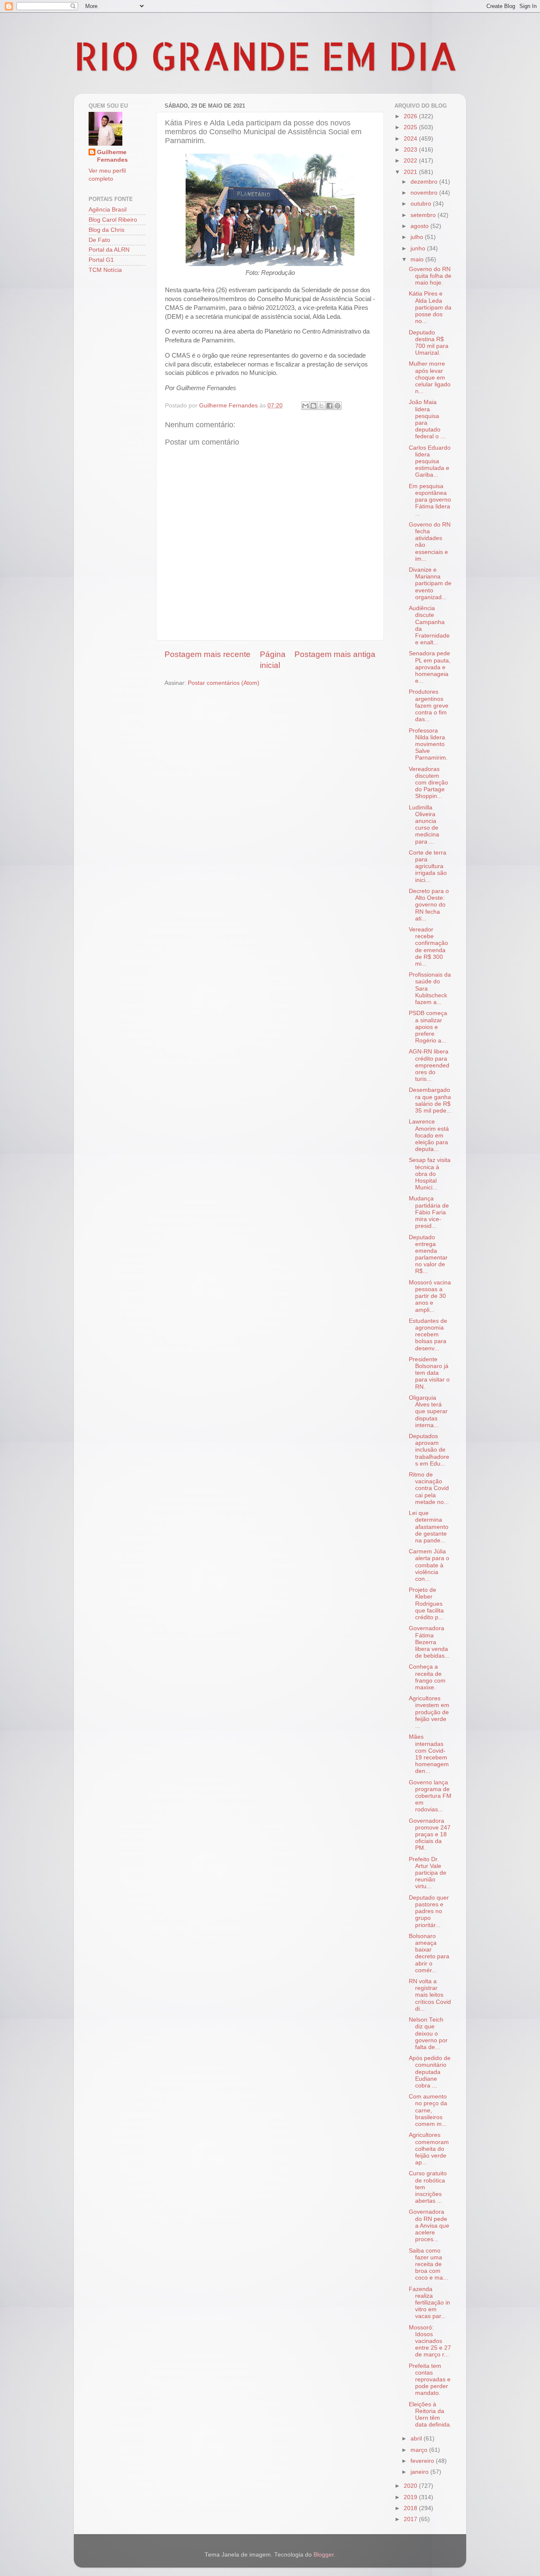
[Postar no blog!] (313, 406)
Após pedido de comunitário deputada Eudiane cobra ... (430, 2072)
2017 (411, 2519)
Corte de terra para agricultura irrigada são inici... (428, 866)
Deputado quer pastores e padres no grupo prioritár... (429, 1911)
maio (418, 259)
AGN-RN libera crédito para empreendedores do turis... (429, 1065)
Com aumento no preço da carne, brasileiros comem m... (428, 2110)
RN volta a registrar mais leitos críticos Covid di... (430, 1995)
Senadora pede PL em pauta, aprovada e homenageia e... (430, 667)
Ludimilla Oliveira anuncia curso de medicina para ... (424, 825)
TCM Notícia (105, 270)
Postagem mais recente (208, 654)
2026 (411, 116)
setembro (424, 215)
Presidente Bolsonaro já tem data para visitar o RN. (429, 1373)
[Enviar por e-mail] (305, 406)
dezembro (425, 182)
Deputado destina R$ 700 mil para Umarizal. (429, 343)
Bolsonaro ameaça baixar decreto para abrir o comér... (429, 1953)
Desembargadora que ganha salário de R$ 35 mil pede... (430, 1100)
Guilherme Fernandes (112, 156)
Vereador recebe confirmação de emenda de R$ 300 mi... (428, 947)
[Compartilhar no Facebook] (329, 406)
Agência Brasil (108, 210)
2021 (411, 172)
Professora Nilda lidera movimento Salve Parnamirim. (428, 744)
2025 (411, 127)
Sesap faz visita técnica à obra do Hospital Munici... (430, 1174)
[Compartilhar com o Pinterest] (337, 406)
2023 (411, 150)
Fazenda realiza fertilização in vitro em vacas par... (429, 2303)
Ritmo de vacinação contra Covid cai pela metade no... (429, 1488)
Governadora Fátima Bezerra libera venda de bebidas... (429, 1642)
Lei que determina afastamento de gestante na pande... (429, 1527)
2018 (411, 2508)
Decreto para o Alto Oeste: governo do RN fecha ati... (429, 905)
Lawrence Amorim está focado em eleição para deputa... (429, 1135)
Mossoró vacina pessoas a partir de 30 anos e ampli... (430, 1296)
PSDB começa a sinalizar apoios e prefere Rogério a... (428, 1027)
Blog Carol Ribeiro (113, 220)
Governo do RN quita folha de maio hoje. (430, 276)
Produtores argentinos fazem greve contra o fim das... (429, 706)
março (420, 2450)
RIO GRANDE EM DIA (266, 55)
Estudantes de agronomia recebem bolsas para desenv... (428, 1335)
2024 (411, 139)
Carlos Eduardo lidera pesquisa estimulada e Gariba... (430, 461)
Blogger (324, 2555)
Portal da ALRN (109, 250)
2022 (411, 161)
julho (418, 237)
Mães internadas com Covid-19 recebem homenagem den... (429, 1754)
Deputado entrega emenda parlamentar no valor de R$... (428, 1254)
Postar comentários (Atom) (224, 683)
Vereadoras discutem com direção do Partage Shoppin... (428, 783)
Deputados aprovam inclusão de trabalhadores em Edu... (429, 1450)
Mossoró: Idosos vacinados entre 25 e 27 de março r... (430, 2341)
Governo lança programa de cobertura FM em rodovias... (430, 1796)
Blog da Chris (107, 230)
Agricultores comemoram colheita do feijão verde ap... (429, 2149)
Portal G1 (101, 260)
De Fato (99, 240)
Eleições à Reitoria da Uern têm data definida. (430, 2415)
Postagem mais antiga (335, 654)
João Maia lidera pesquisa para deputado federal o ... (427, 419)
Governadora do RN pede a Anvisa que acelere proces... (429, 2226)
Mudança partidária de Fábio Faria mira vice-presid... (429, 1212)
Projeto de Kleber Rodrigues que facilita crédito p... (426, 1604)
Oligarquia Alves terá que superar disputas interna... (428, 1412)
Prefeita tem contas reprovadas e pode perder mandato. (430, 2380)
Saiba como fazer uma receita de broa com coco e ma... (428, 2264)
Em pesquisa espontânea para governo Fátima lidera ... (430, 500)
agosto (420, 226)
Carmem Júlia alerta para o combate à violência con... (429, 1565)
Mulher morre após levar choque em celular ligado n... (430, 377)
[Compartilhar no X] (321, 406)
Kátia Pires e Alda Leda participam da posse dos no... (430, 307)
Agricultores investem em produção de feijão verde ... (429, 1712)
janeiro (420, 2472)
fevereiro (423, 2461)
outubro (422, 204)
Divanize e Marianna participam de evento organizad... (430, 584)
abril (417, 2439)
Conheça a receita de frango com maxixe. (427, 1677)
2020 (411, 2486)
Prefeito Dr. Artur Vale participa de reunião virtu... (428, 1873)
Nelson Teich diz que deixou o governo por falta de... (428, 2033)
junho (419, 248)
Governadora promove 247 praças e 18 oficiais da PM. (430, 1835)
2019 (411, 2497)
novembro (425, 193)
